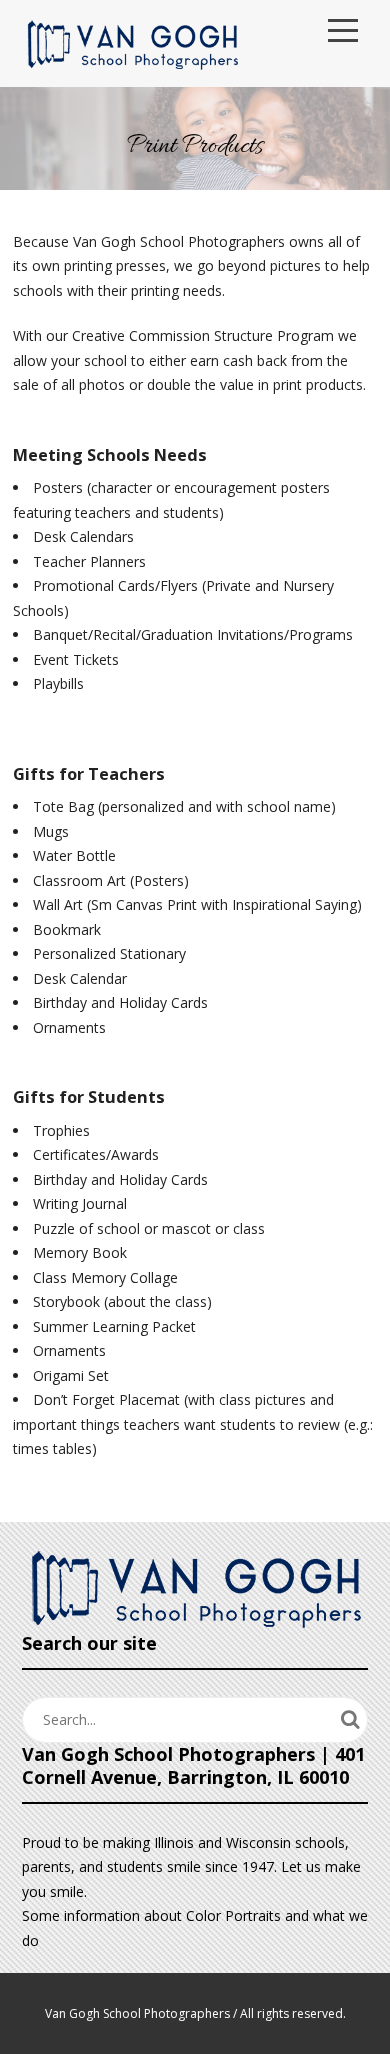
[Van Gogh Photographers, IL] (132, 43)
